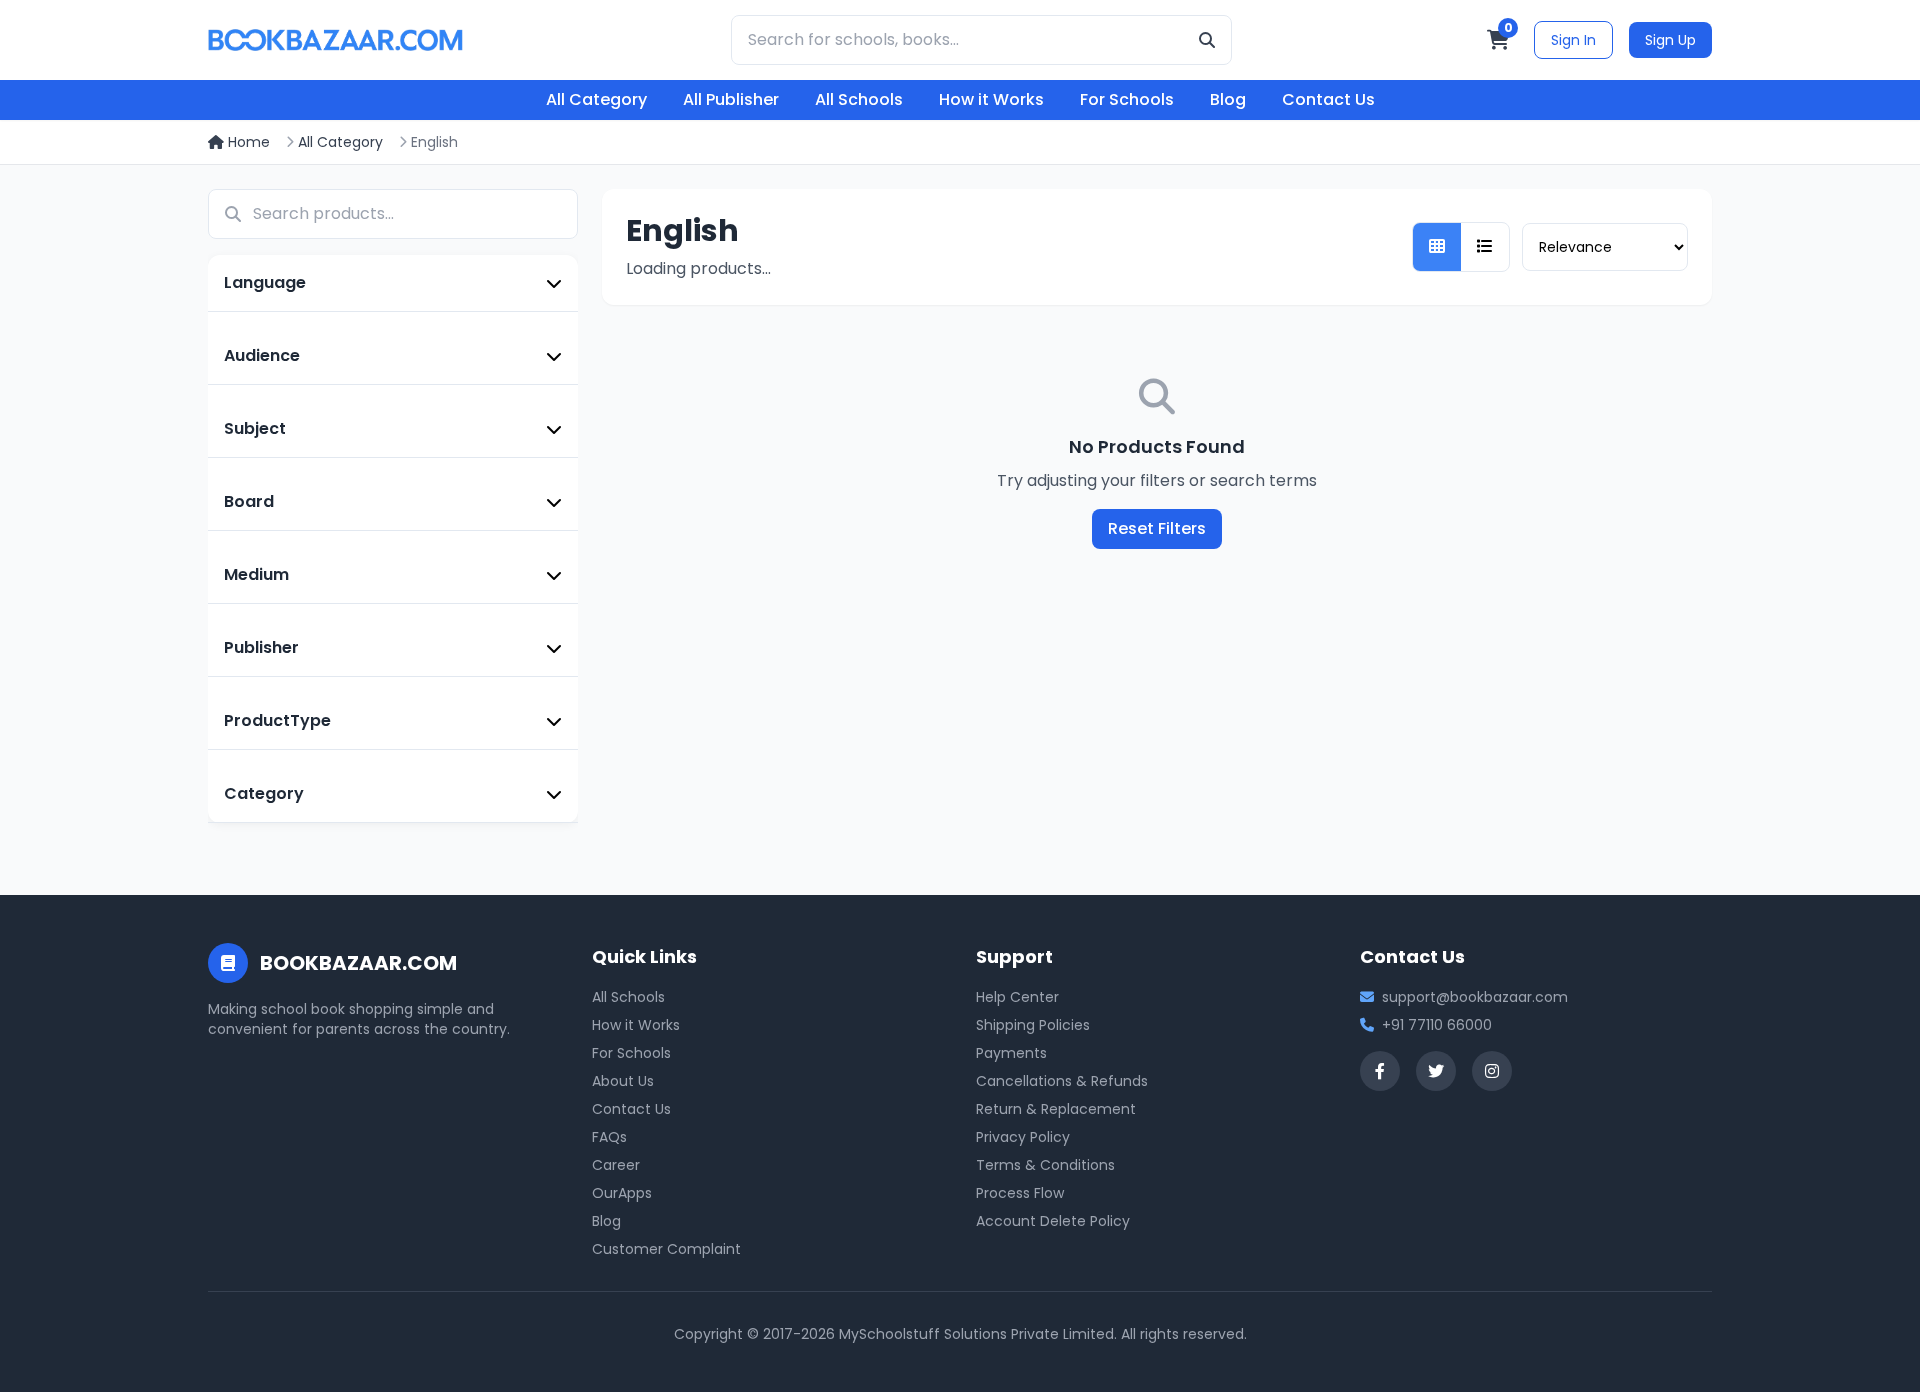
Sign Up (1670, 40)
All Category (596, 99)
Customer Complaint (666, 1249)
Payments (1011, 1053)
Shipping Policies (1033, 1025)
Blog (1228, 99)
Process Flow (1020, 1193)
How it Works (991, 99)
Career (616, 1165)
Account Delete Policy (1053, 1221)
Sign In (1573, 40)
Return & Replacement (1056, 1109)
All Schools (859, 99)
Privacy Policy (1023, 1137)
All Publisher (731, 99)
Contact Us (1328, 99)
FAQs (609, 1137)
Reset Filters (1157, 528)
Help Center (1017, 997)
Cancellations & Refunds (1062, 1081)
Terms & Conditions (1045, 1165)
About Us (623, 1081)
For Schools (1127, 99)
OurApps (622, 1193)
